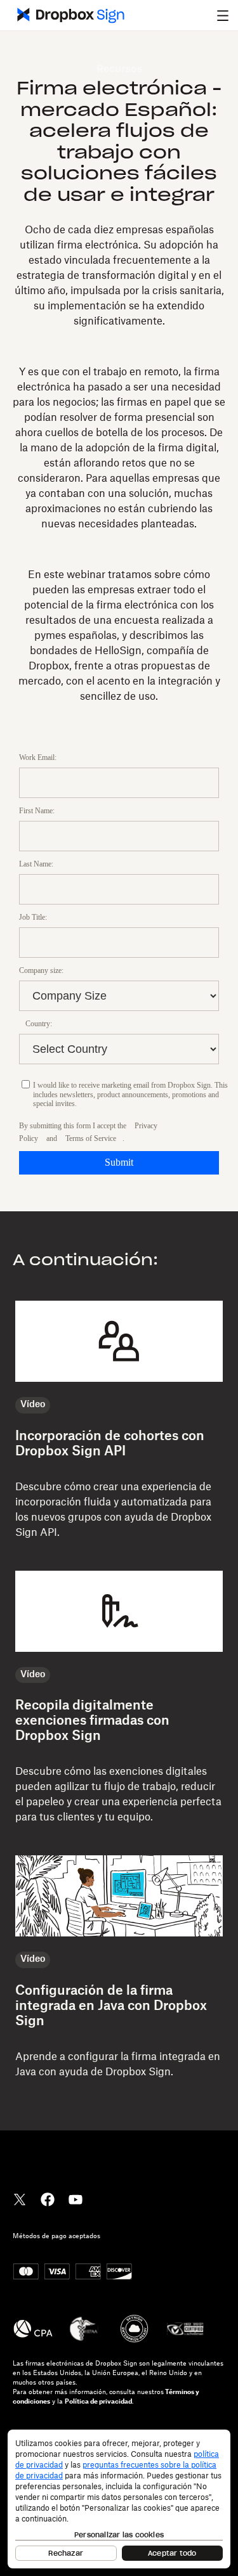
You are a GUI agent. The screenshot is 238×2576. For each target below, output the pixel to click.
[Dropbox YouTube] (76, 2198)
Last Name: (36, 864)
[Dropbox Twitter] (20, 2198)
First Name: (37, 811)
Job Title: (33, 917)
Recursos (119, 69)
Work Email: (38, 757)
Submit (119, 1162)
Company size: (41, 970)
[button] (223, 15)
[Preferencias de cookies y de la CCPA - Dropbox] (119, 2499)
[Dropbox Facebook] (48, 2198)
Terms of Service (91, 1138)
